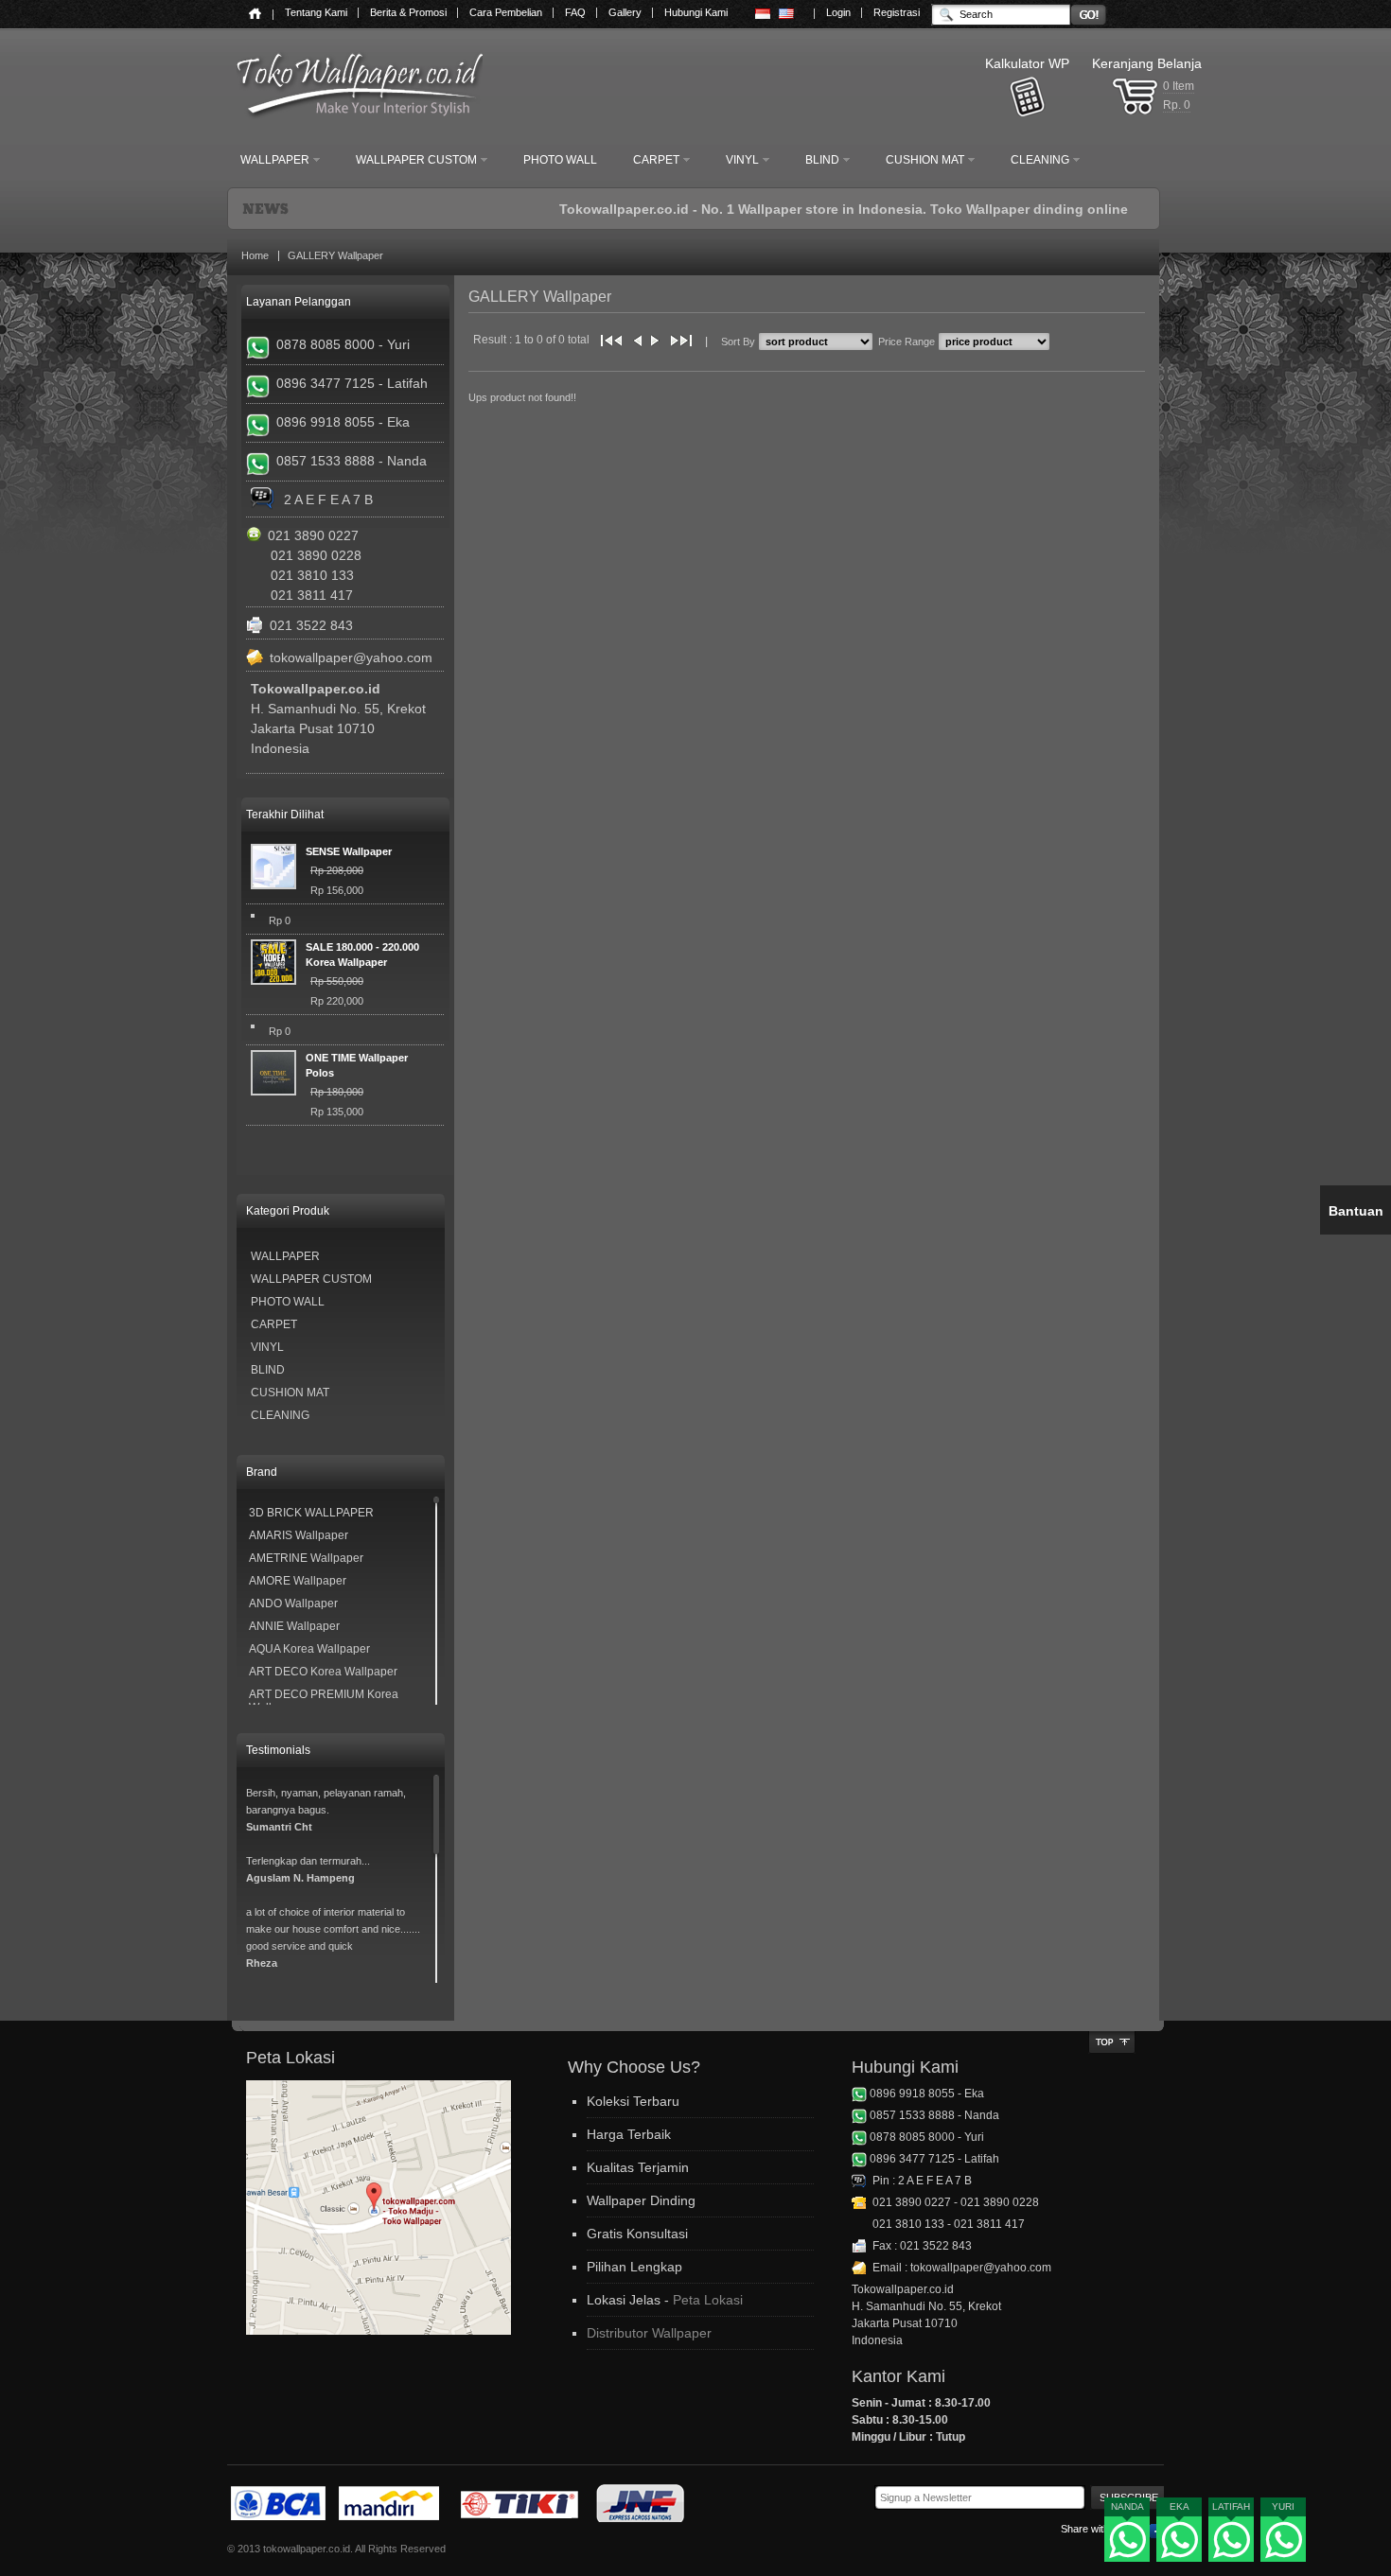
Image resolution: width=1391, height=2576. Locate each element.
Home (255, 255)
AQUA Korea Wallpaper (309, 1649)
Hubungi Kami (696, 12)
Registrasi (897, 12)
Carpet (274, 1324)
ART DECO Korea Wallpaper (323, 1672)
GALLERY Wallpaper (335, 255)
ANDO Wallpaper (293, 1603)
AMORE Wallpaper (298, 1581)
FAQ (575, 12)
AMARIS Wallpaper (299, 1535)
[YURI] (1284, 2542)
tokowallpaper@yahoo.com (351, 657)
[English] (786, 14)
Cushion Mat (290, 1393)
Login (838, 12)
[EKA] (1180, 2542)
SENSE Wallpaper (349, 851)
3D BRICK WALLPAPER (311, 1513)
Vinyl (267, 1347)
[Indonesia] (763, 14)
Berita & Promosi (408, 12)
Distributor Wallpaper (649, 2333)
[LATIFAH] (1232, 2542)
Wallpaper (285, 1256)
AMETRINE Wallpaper (306, 1558)
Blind (268, 1370)
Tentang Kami (316, 12)
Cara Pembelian (506, 12)
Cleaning (280, 1415)
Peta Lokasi (708, 2300)
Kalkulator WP (1027, 63)
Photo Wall (288, 1302)
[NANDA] (1127, 2542)
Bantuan (1356, 1211)
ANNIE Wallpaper (294, 1626)
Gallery (625, 12)
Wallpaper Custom (311, 1279)
